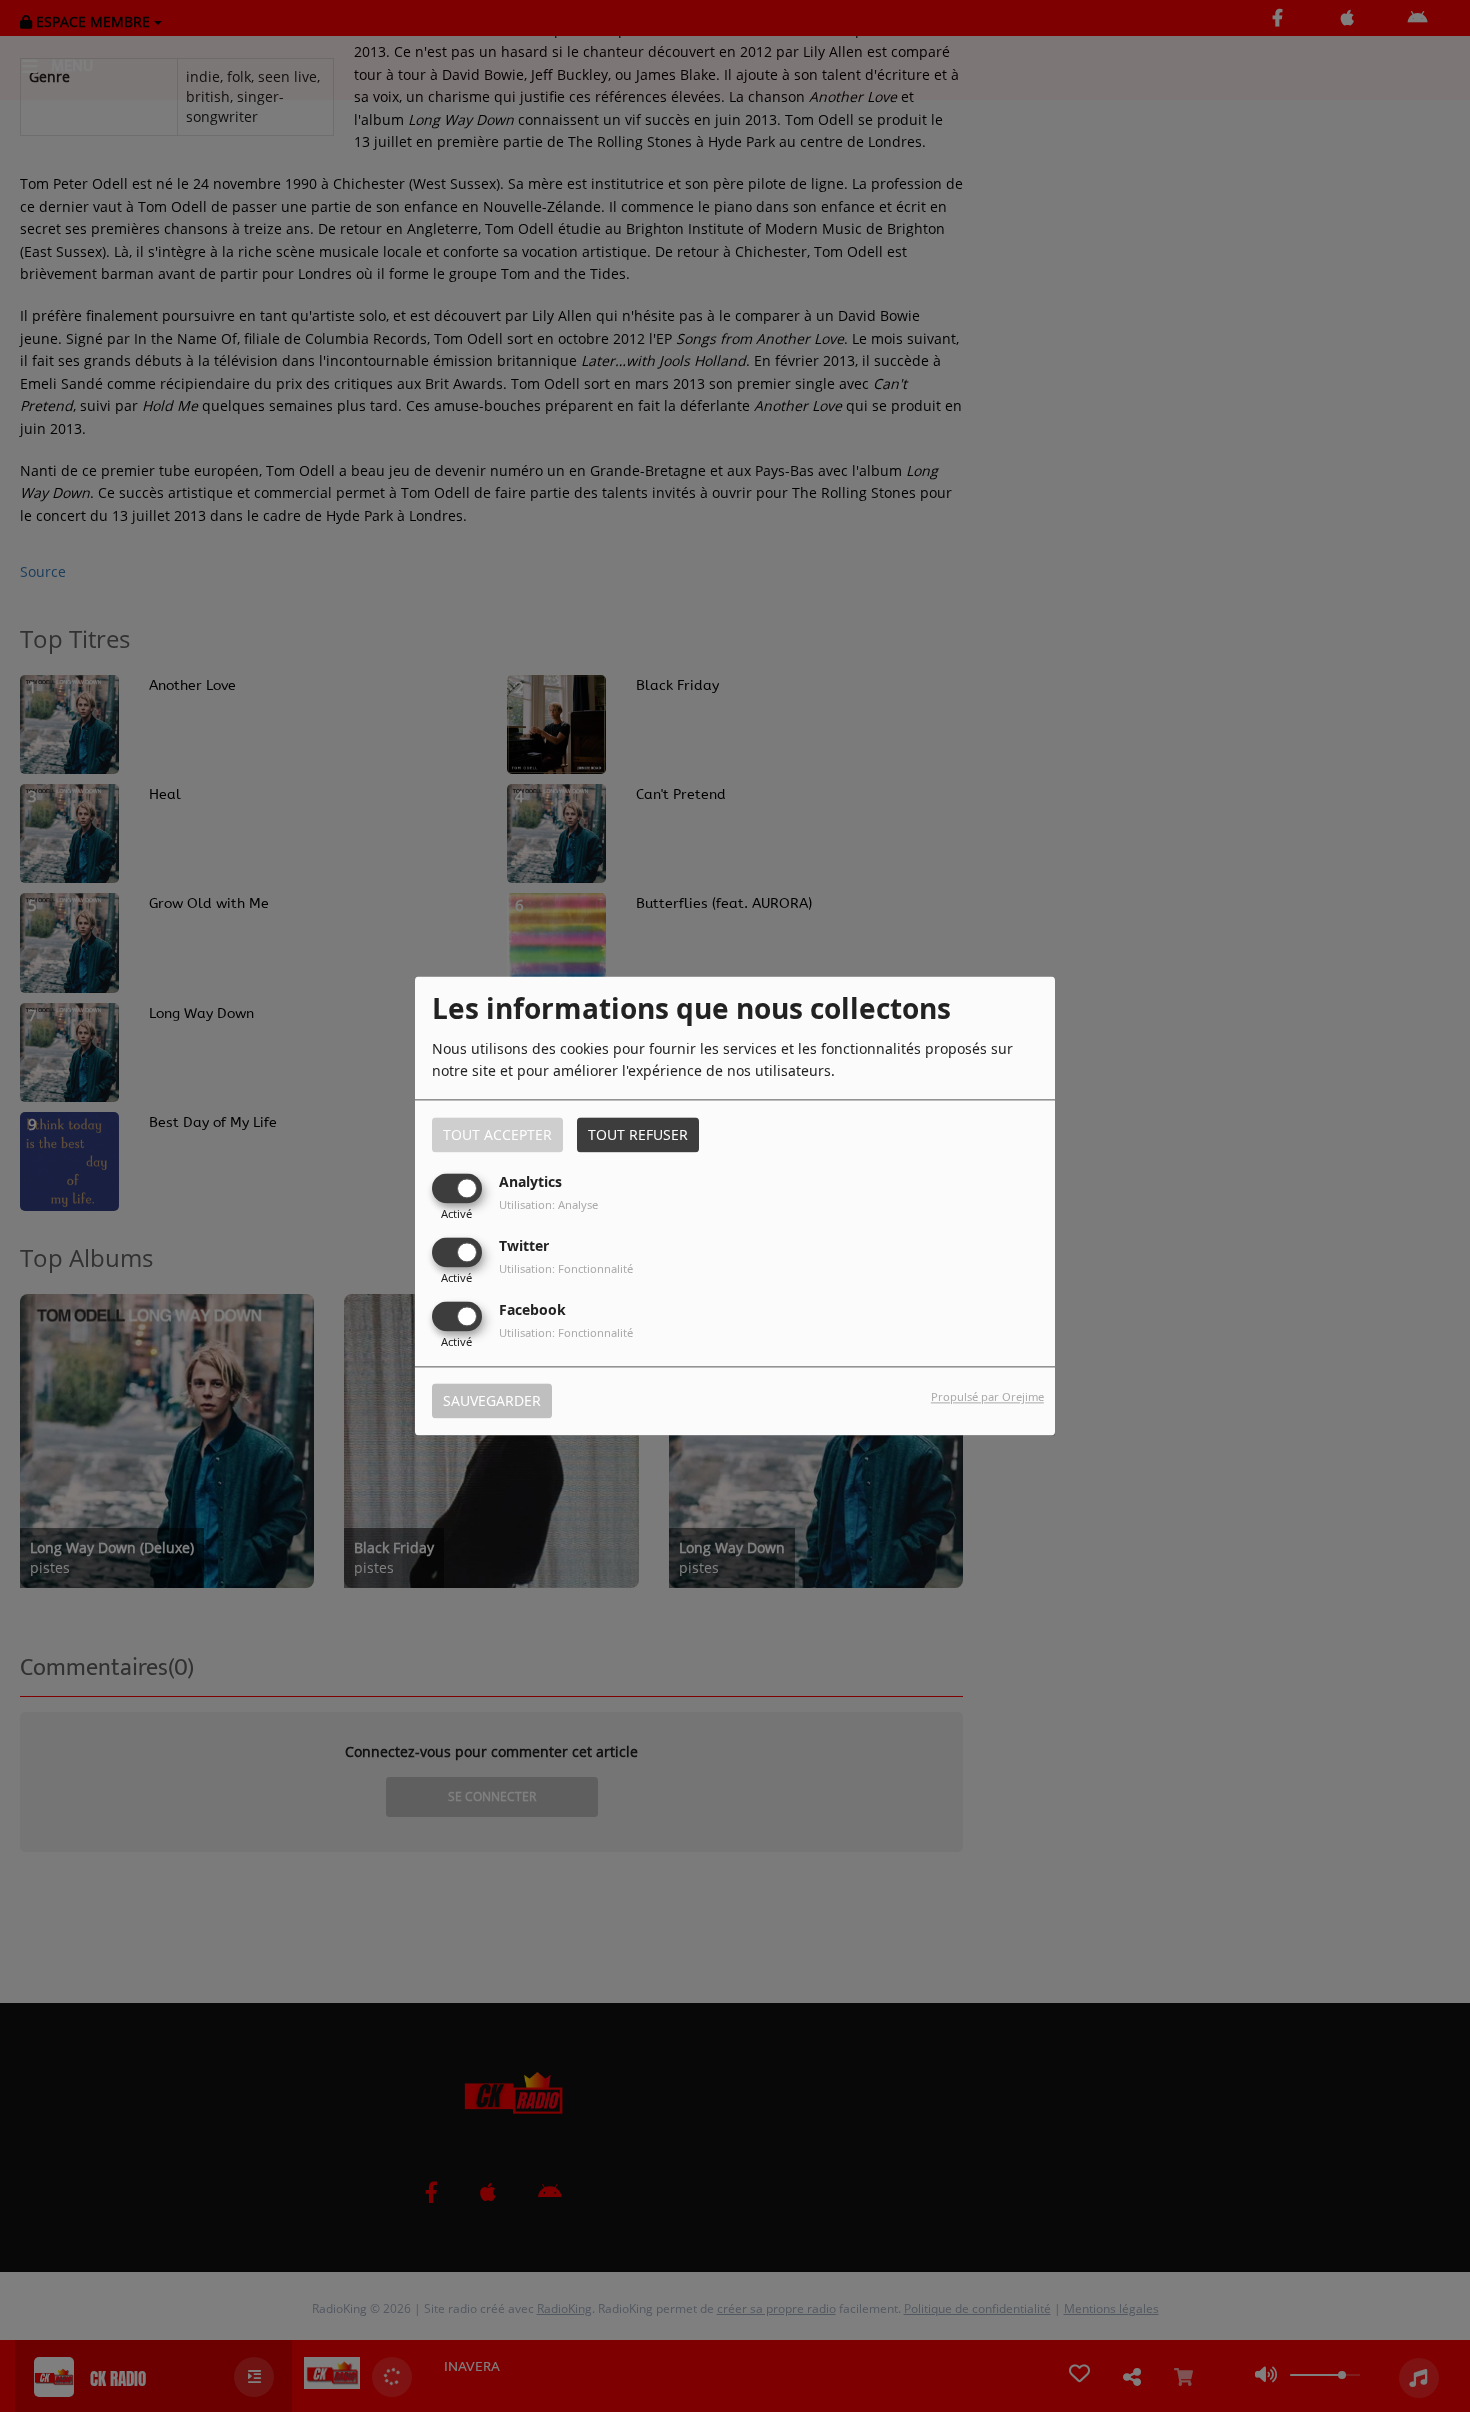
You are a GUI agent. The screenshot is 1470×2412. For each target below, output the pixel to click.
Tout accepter (497, 1134)
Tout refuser (638, 1134)
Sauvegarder (492, 1401)
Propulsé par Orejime (987, 1397)
